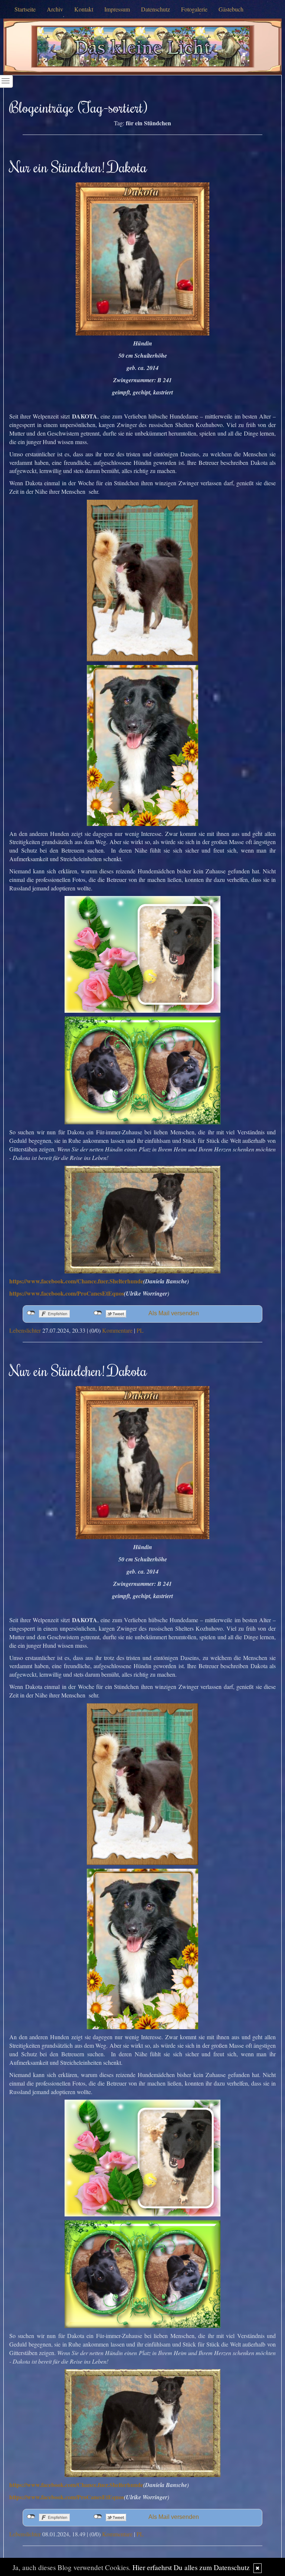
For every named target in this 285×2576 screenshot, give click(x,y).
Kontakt (84, 9)
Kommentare (117, 1330)
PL (140, 1330)
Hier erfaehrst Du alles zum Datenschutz (191, 2567)
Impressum (117, 9)
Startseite (25, 9)
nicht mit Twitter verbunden (98, 1313)
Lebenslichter (25, 1330)
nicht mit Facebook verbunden (31, 1313)
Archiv (55, 9)
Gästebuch (231, 9)
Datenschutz (155, 9)
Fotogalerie (194, 9)
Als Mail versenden (174, 1313)
